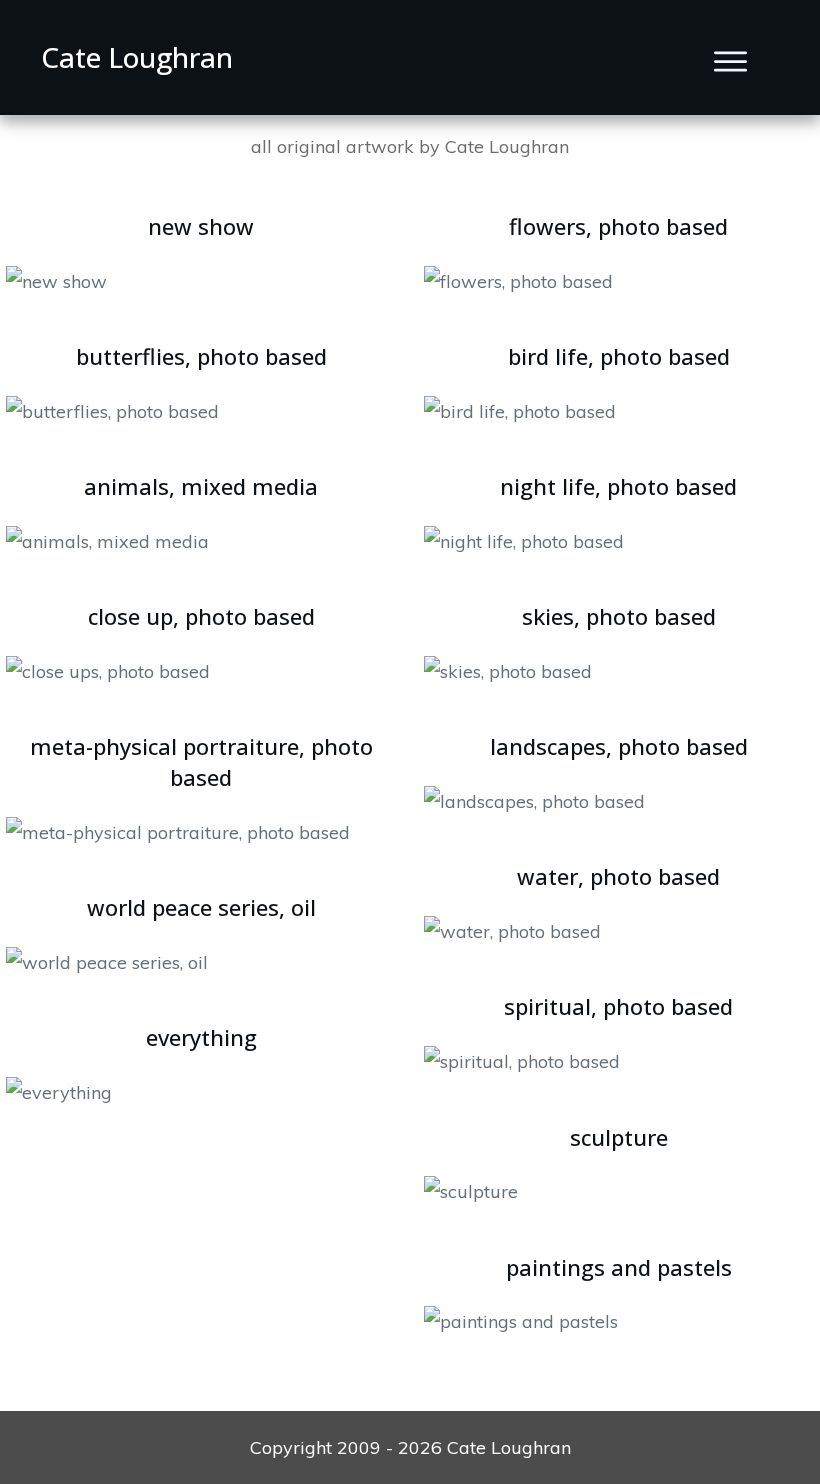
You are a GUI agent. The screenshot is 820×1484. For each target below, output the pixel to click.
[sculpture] (471, 1189)
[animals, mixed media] (107, 539)
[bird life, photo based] (520, 409)
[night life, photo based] (524, 539)
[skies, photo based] (508, 669)
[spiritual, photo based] (522, 1059)
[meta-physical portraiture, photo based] (178, 830)
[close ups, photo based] (108, 669)
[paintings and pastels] (521, 1319)
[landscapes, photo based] (534, 799)
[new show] (56, 279)
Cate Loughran (137, 57)
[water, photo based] (512, 929)
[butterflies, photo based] (112, 409)
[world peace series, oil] (107, 960)
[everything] (59, 1090)
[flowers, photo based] (518, 279)
